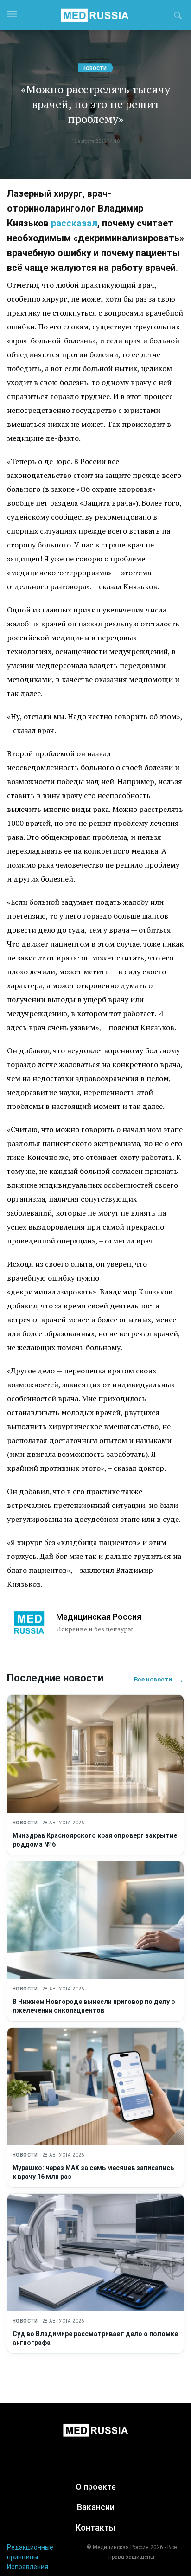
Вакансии (96, 2507)
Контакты (95, 2528)
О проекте (96, 2487)
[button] (178, 17)
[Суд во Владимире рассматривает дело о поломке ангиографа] (95, 2252)
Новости (95, 68)
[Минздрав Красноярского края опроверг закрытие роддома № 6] (95, 1754)
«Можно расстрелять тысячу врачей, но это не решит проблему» (95, 104)
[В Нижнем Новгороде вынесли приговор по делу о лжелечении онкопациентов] (95, 1920)
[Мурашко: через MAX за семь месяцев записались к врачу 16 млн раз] (95, 2086)
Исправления (28, 2567)
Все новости (159, 1679)
